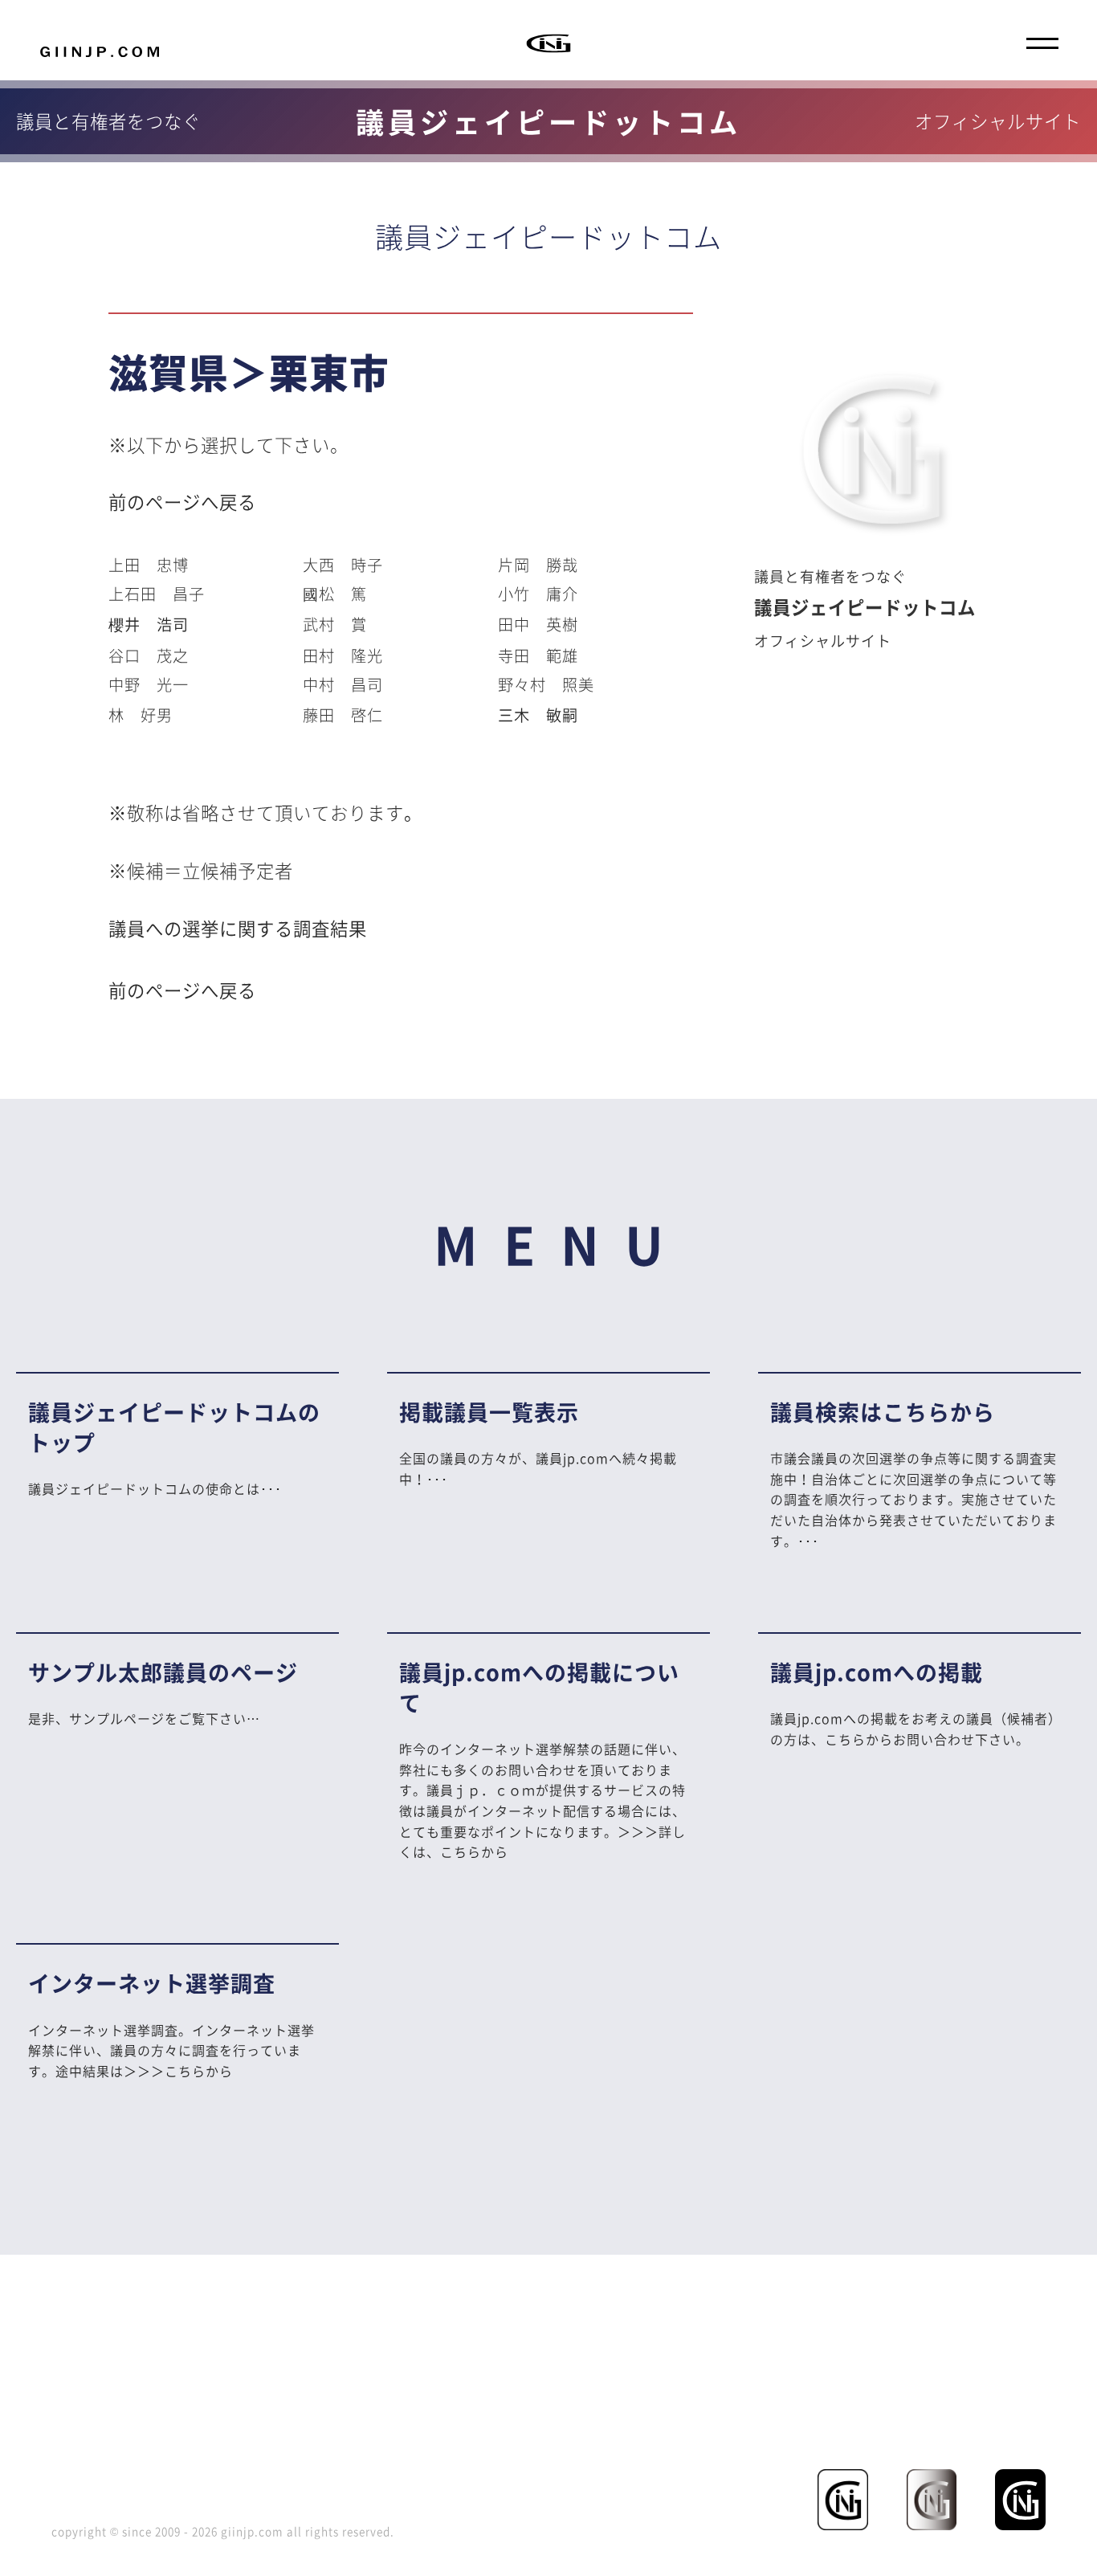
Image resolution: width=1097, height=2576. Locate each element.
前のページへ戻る (182, 502)
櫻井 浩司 (149, 624)
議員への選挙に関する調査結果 (238, 928)
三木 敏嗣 (538, 715)
